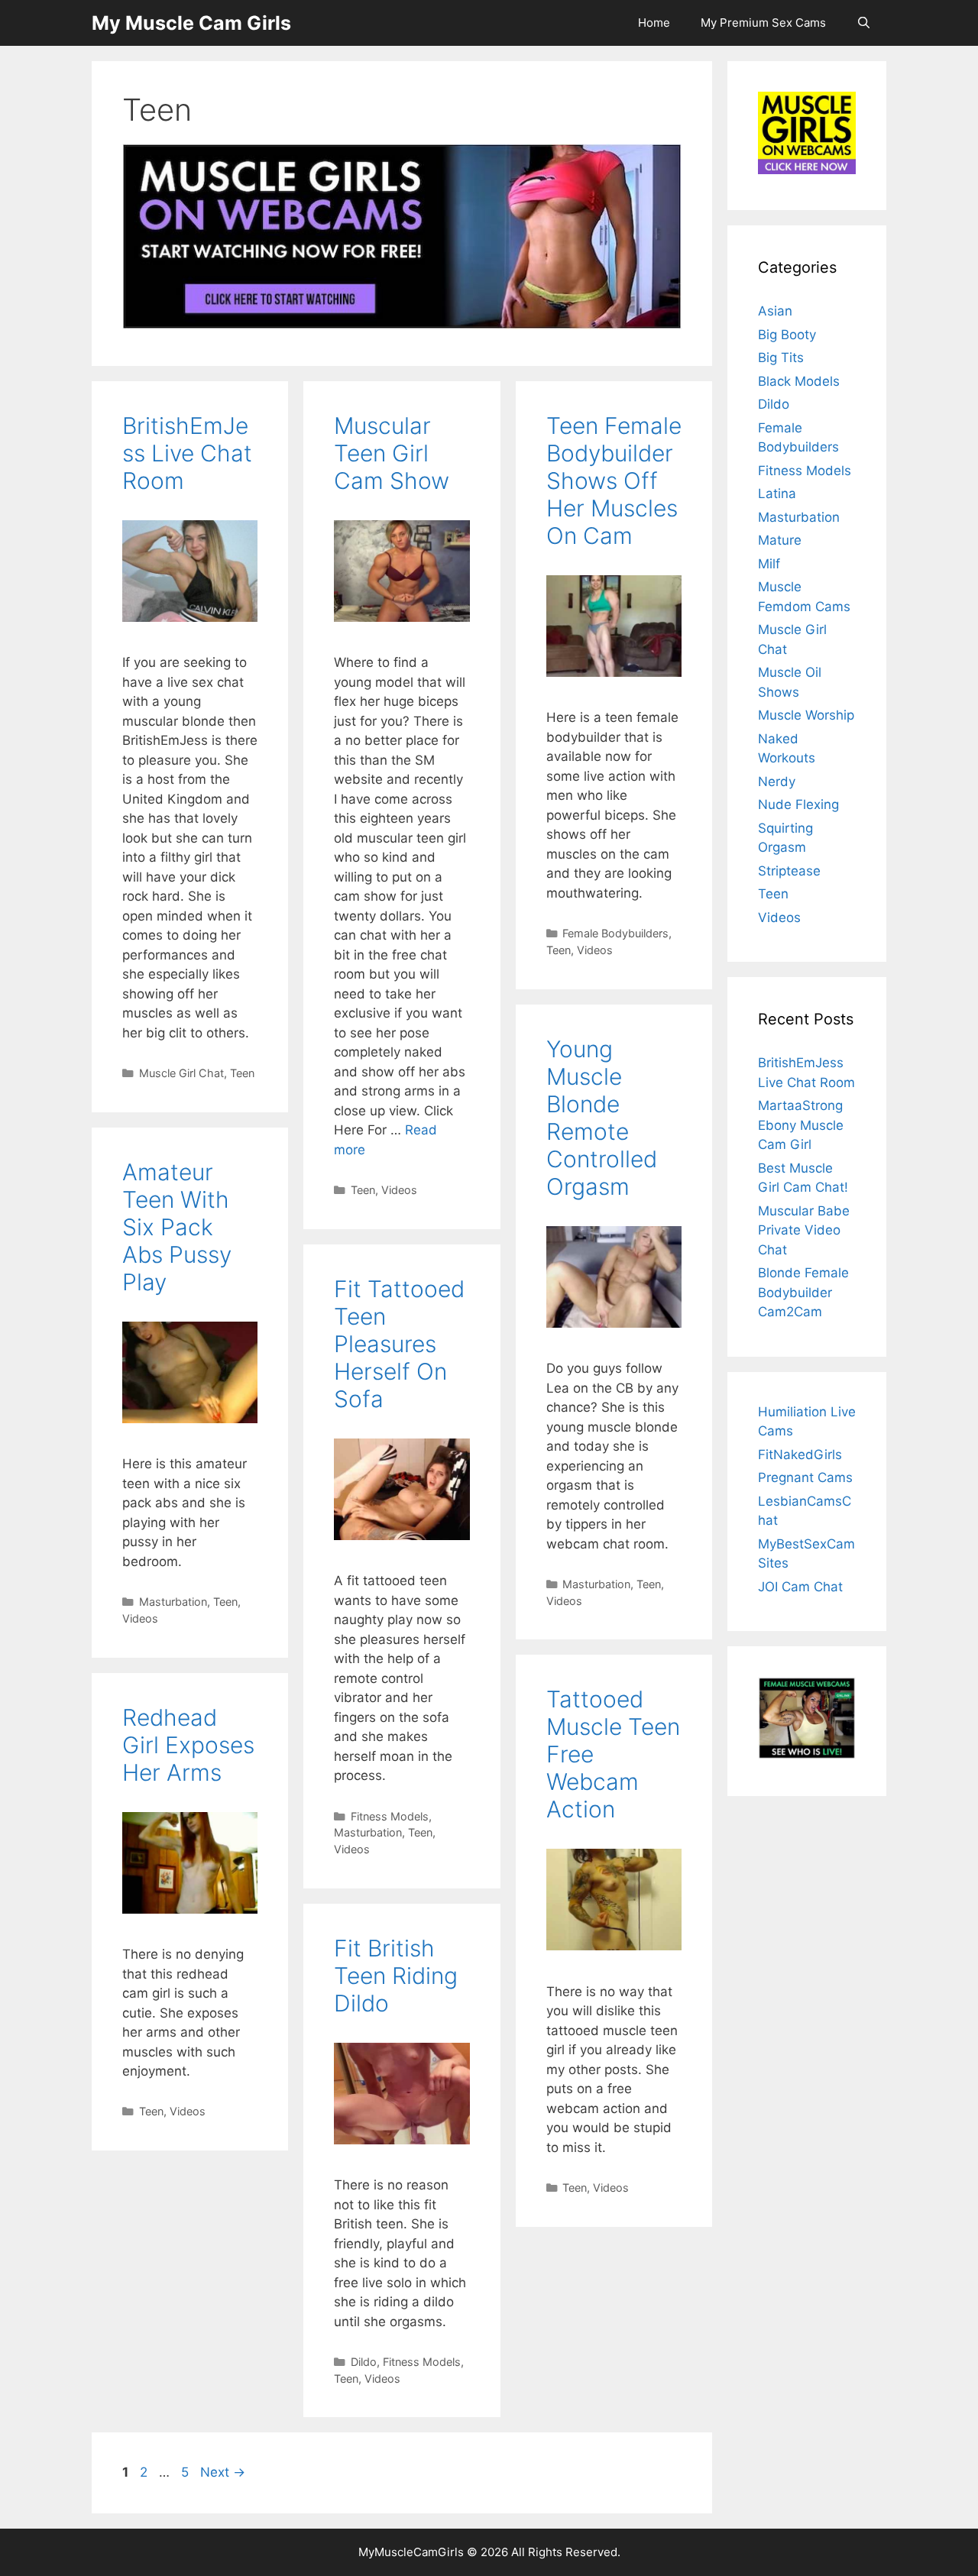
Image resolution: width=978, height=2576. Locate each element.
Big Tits (781, 358)
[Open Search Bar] (864, 23)
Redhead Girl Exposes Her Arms (188, 1745)
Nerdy (777, 782)
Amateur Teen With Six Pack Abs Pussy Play (177, 1227)
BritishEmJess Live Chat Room (187, 453)
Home (654, 23)
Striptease (789, 871)
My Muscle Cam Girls (191, 23)
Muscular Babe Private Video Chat (804, 1230)
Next (223, 2472)
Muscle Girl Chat (181, 1073)
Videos (399, 1190)
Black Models (799, 381)
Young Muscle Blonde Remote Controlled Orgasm (602, 1118)
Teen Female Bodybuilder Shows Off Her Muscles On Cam (614, 481)
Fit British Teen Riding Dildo (396, 1976)
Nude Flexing (798, 804)
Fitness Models (390, 1816)
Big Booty (787, 335)
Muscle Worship (806, 715)
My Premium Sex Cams (763, 23)
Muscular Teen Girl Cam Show (392, 453)
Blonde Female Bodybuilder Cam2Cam (803, 1292)
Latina (777, 494)
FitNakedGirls (800, 1455)
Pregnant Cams (805, 1477)
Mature (780, 540)
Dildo (364, 2362)
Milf (769, 564)
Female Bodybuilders (615, 933)
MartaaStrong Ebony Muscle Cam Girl (801, 1125)
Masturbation (596, 1584)
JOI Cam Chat (800, 1587)
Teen (242, 1073)
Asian (775, 311)
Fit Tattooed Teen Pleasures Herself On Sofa (399, 1344)
